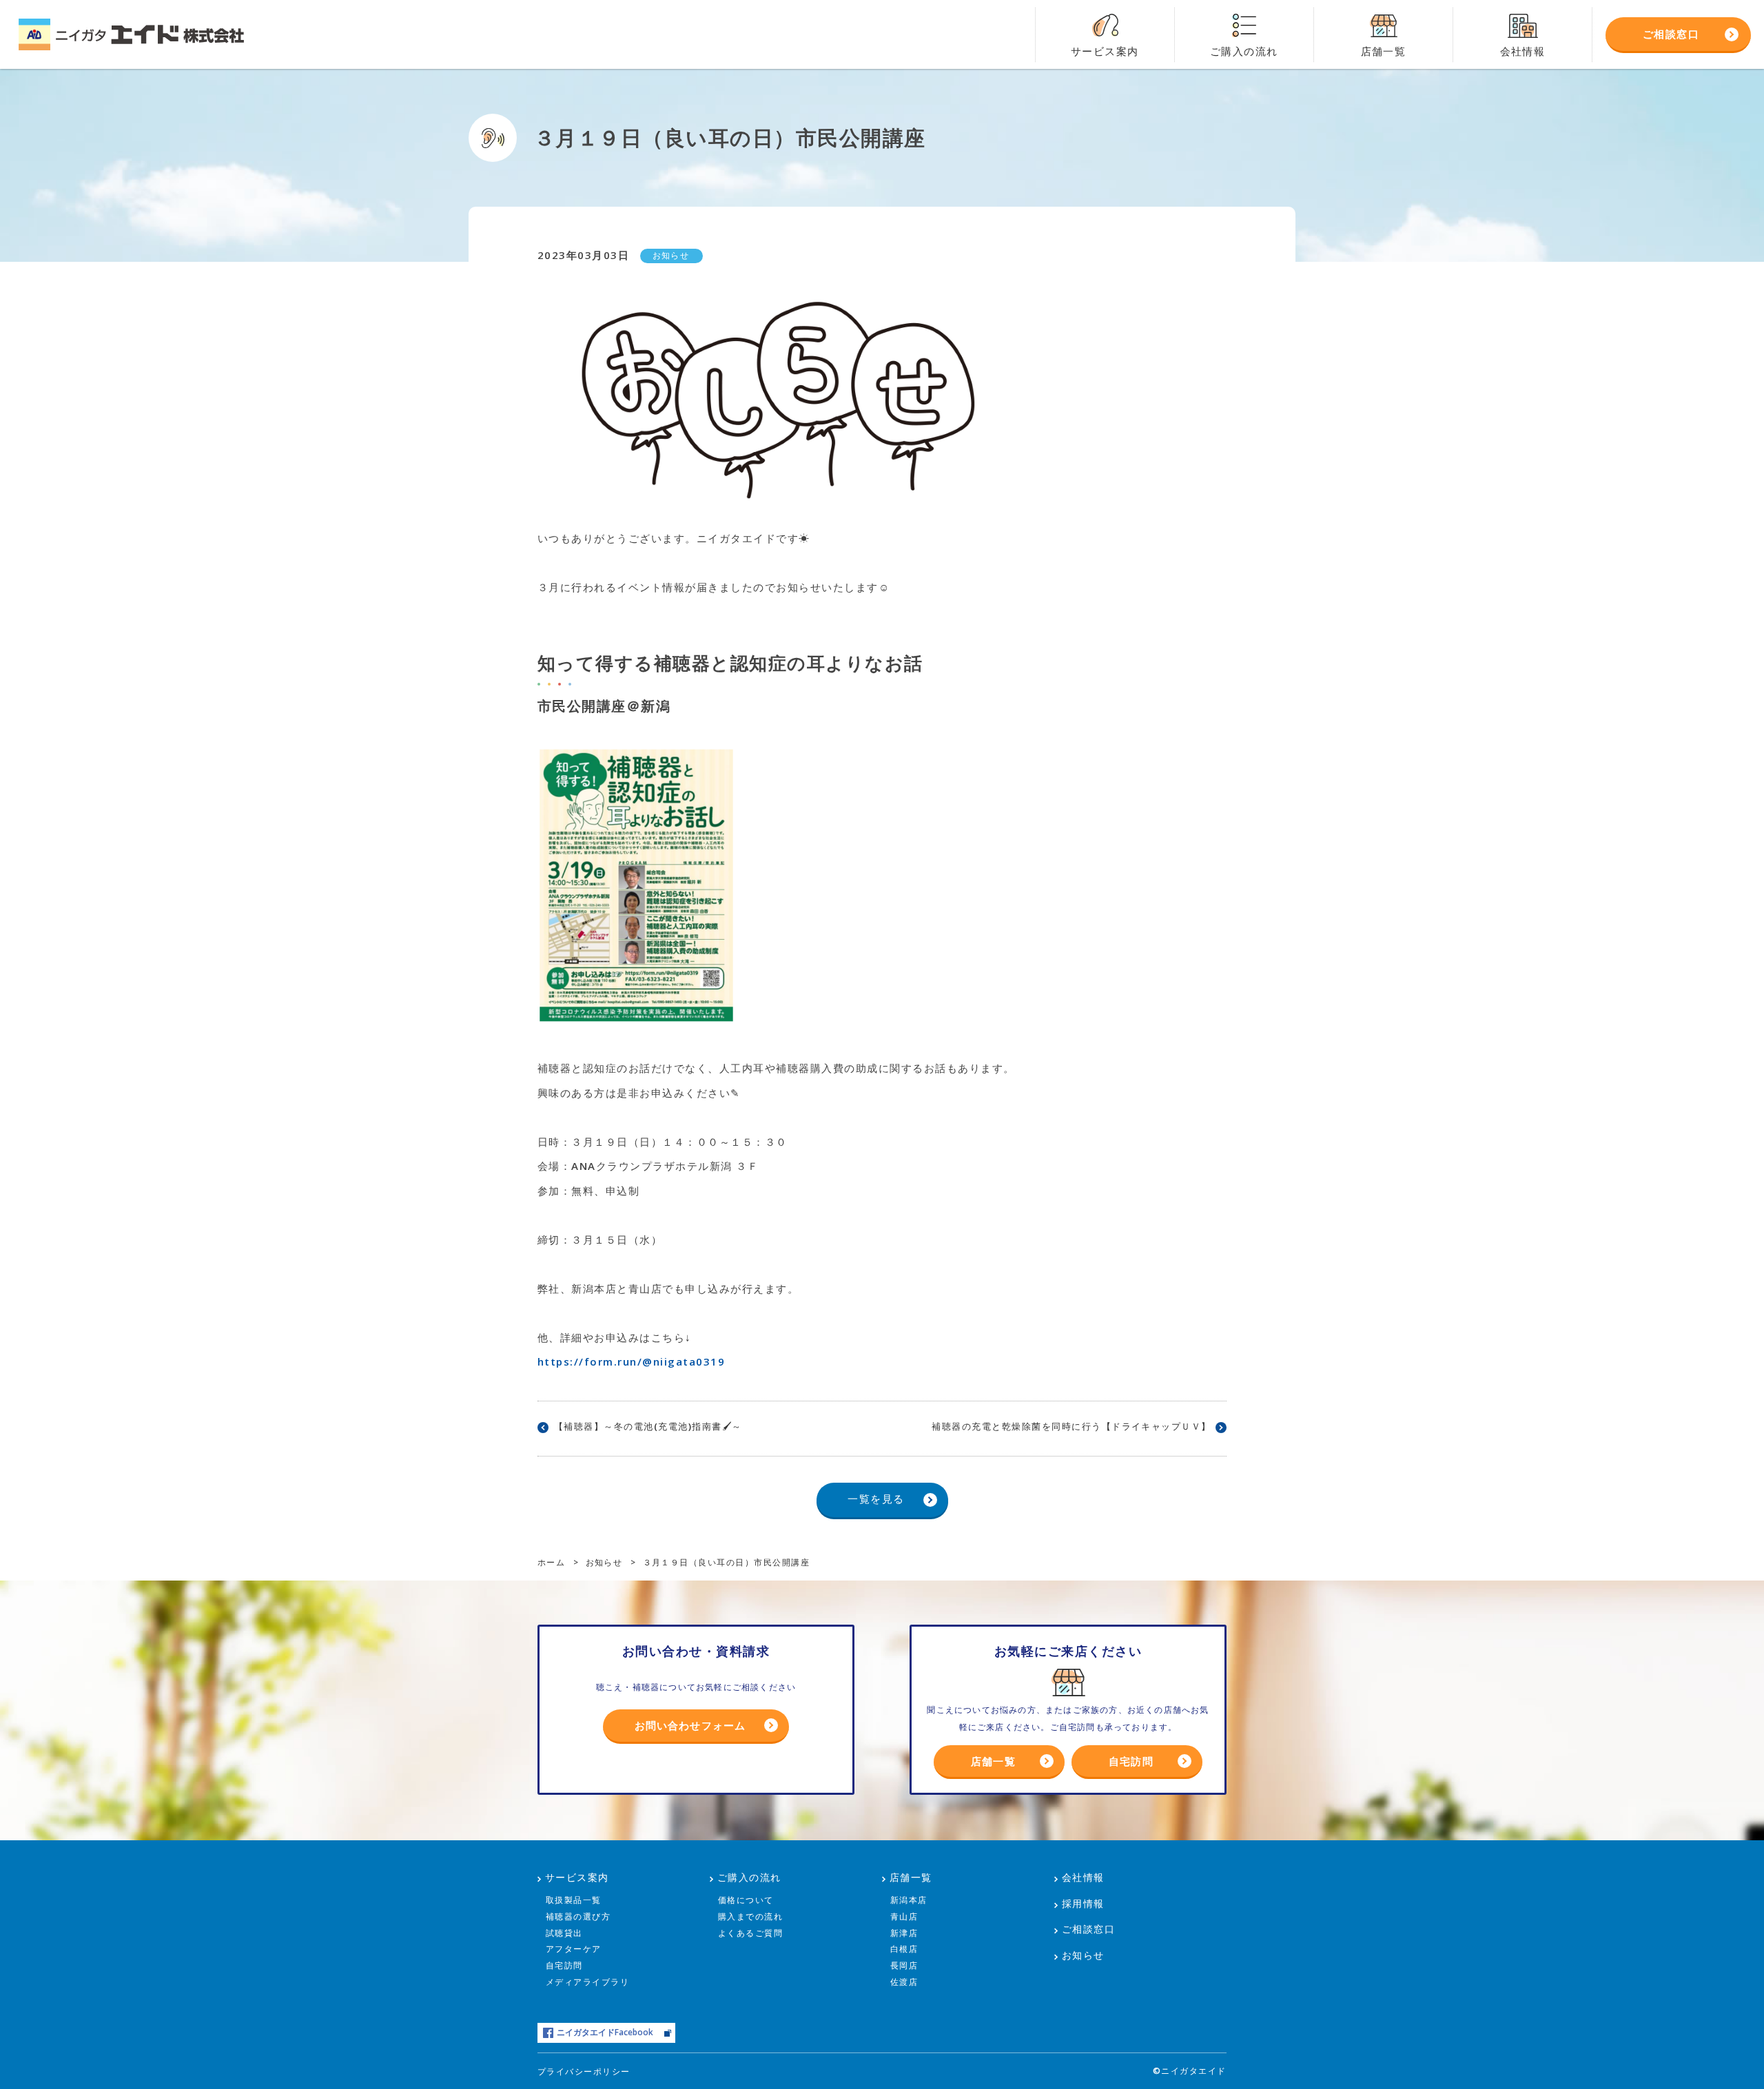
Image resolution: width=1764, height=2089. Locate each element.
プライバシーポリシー (584, 2071)
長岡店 (904, 1965)
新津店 (904, 1933)
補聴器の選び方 (578, 1916)
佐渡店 (904, 1982)
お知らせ (1083, 1955)
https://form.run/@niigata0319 (631, 1361)
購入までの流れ (751, 1916)
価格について (746, 1900)
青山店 (904, 1916)
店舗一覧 (993, 1761)
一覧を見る (876, 1499)
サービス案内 (577, 1877)
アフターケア (574, 1949)
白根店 (904, 1949)
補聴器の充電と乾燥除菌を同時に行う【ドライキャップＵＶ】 (1071, 1426)
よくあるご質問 (751, 1933)
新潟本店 (909, 1900)
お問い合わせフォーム (690, 1725)
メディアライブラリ (588, 1982)
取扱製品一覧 (574, 1900)
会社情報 (1083, 1877)
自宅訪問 (1131, 1761)
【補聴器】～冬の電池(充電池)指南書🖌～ (648, 1426)
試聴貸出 (564, 1933)
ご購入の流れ (749, 1877)
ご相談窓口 (1089, 1929)
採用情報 (1083, 1903)
